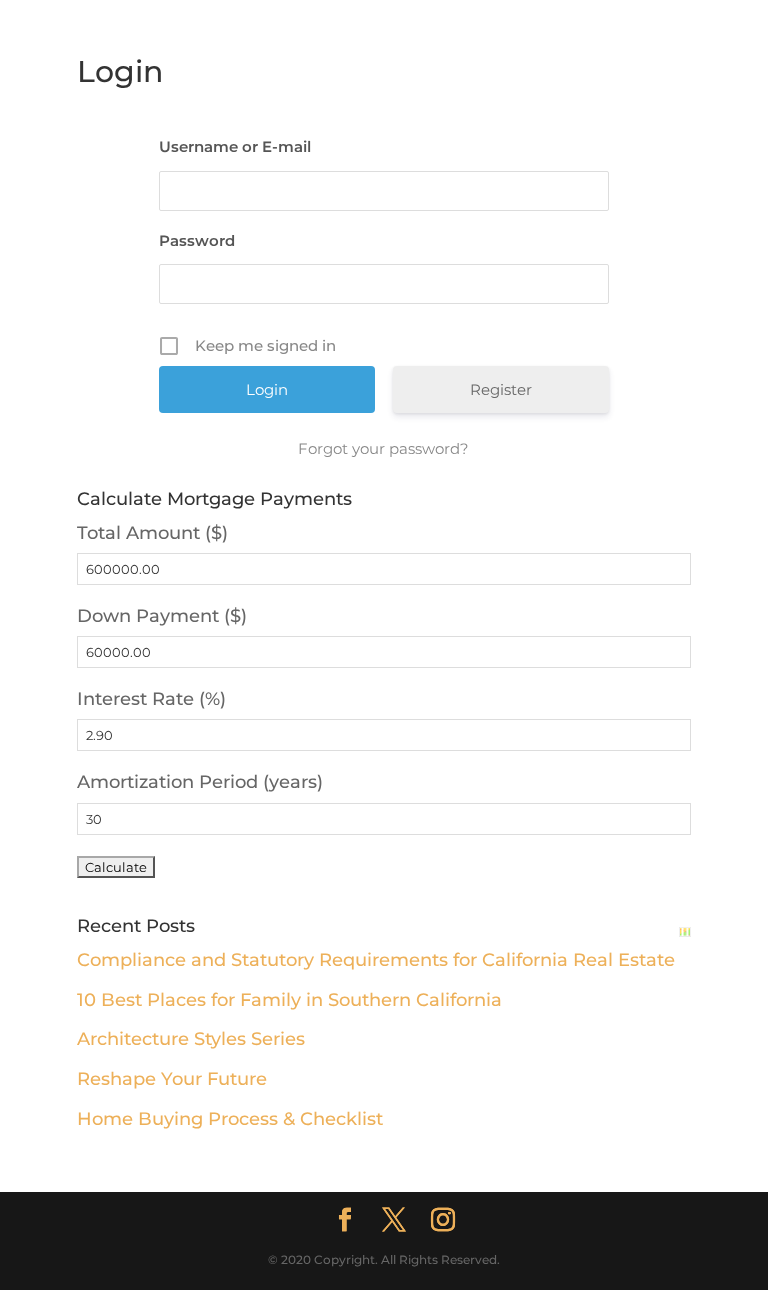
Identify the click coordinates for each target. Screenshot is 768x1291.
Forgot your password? (383, 448)
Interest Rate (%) (151, 699)
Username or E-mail (235, 146)
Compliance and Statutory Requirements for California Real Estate (376, 960)
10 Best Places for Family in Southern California (289, 1000)
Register (501, 389)
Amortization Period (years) (200, 782)
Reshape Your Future (172, 1079)
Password (197, 240)
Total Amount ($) (152, 533)
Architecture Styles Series (191, 1039)
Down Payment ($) (162, 616)
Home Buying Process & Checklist (230, 1119)
